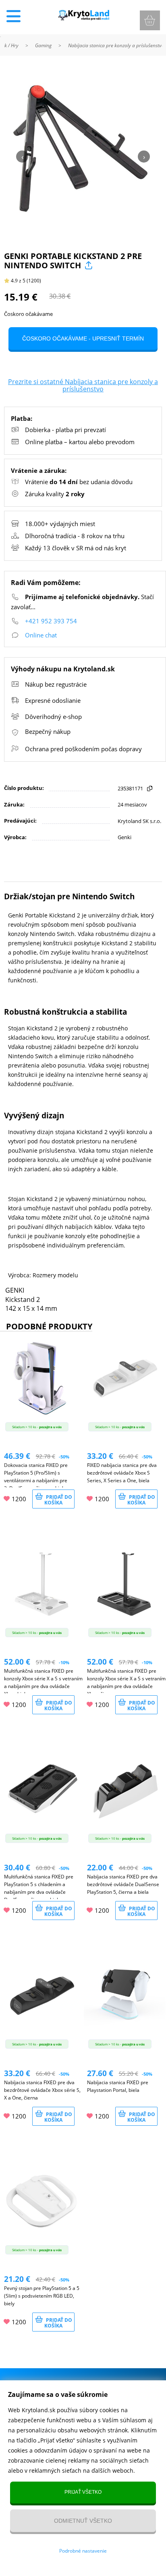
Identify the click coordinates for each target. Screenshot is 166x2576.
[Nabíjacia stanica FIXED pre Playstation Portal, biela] (124, 2035)
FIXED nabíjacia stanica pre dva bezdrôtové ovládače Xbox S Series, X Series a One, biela (122, 1473)
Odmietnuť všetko (83, 2521)
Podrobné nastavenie (83, 2551)
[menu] (13, 16)
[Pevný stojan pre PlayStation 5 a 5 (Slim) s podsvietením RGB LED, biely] (41, 2240)
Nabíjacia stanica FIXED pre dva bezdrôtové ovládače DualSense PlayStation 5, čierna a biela (123, 1884)
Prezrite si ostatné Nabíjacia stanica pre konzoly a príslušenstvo (83, 385)
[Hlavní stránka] (83, 18)
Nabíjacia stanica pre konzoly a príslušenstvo (116, 45)
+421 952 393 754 (51, 621)
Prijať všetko (83, 2492)
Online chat (41, 635)
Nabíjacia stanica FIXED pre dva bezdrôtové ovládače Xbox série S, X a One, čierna (42, 2090)
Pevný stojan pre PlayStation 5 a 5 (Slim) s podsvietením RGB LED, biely (42, 2296)
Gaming (43, 45)
